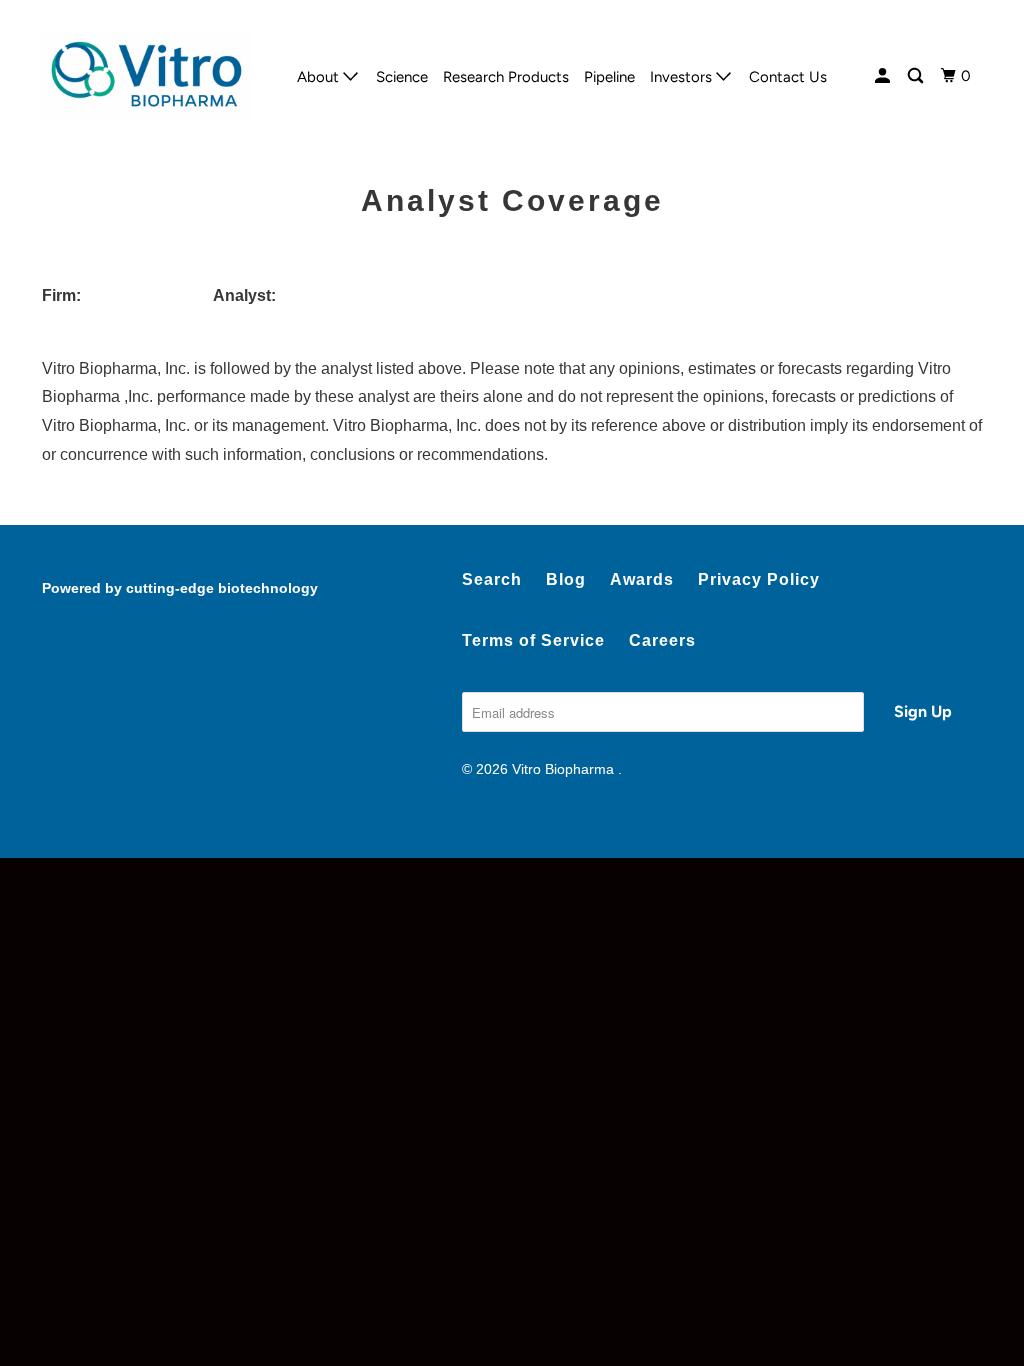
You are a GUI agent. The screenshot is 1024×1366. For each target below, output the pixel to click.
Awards (642, 579)
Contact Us (788, 77)
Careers (662, 640)
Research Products (506, 77)
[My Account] (884, 76)
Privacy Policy (759, 579)
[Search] (917, 76)
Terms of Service (533, 640)
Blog (566, 579)
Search (492, 579)
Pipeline (609, 77)
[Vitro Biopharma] (147, 76)
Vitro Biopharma (565, 769)
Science (402, 77)
